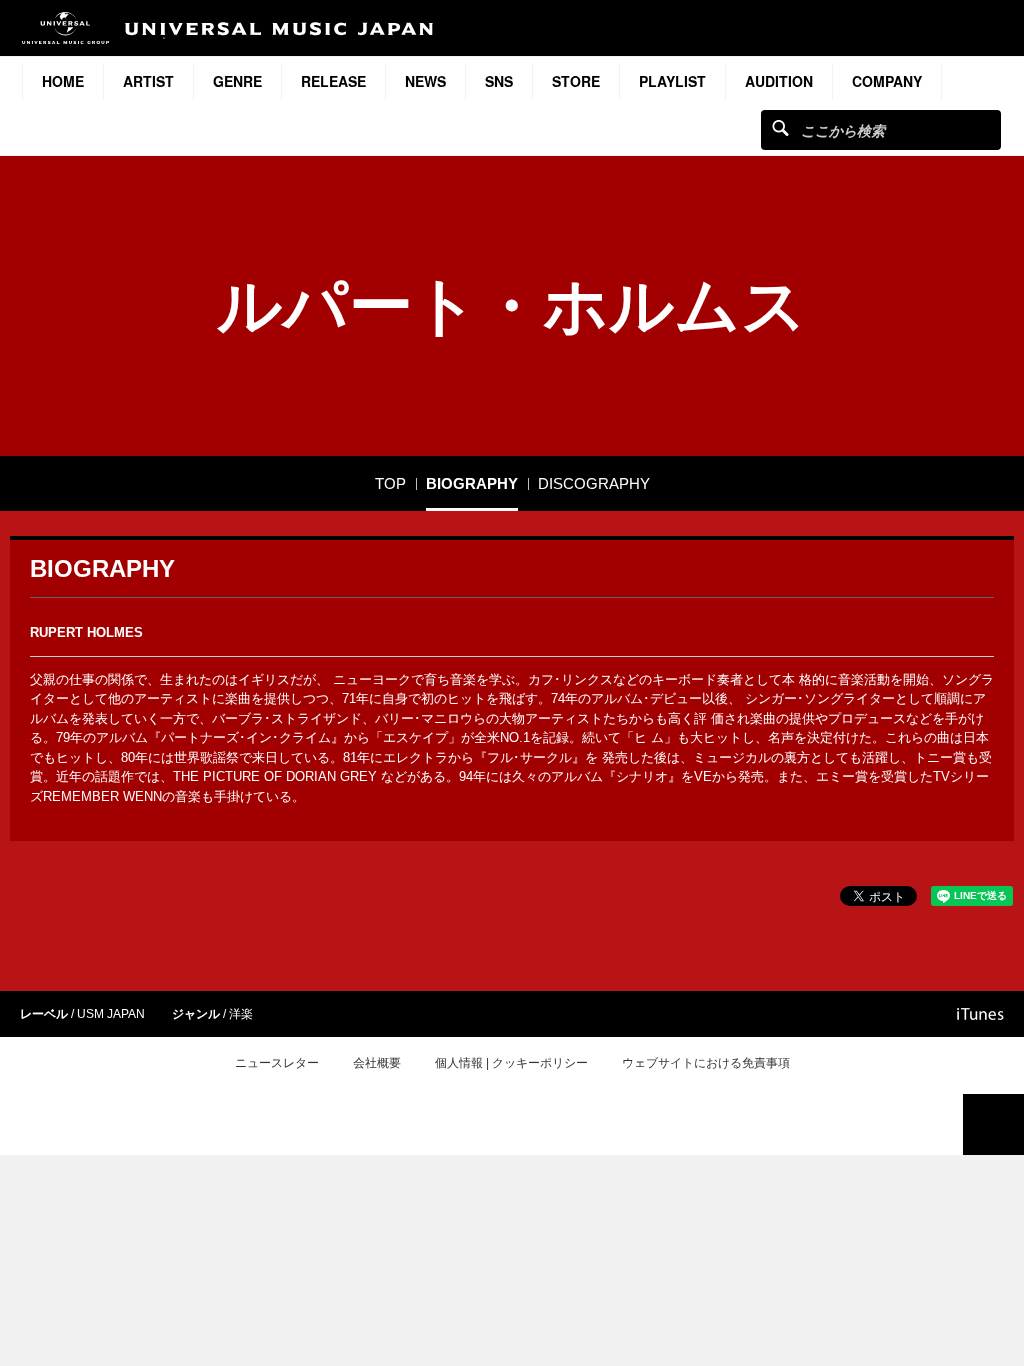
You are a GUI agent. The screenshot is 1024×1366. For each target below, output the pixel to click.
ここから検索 (780, 127)
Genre (237, 81)
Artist (148, 81)
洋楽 (241, 1014)
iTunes (980, 1014)
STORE (576, 81)
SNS (499, 81)
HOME (63, 81)
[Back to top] (993, 1124)
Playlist (672, 81)
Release (333, 81)
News (425, 81)
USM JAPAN (111, 1014)
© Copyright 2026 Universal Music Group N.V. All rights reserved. (512, 1135)
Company (887, 81)
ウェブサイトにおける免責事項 (706, 1063)
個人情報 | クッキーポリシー (511, 1063)
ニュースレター (277, 1063)
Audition (779, 81)
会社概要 (377, 1063)
